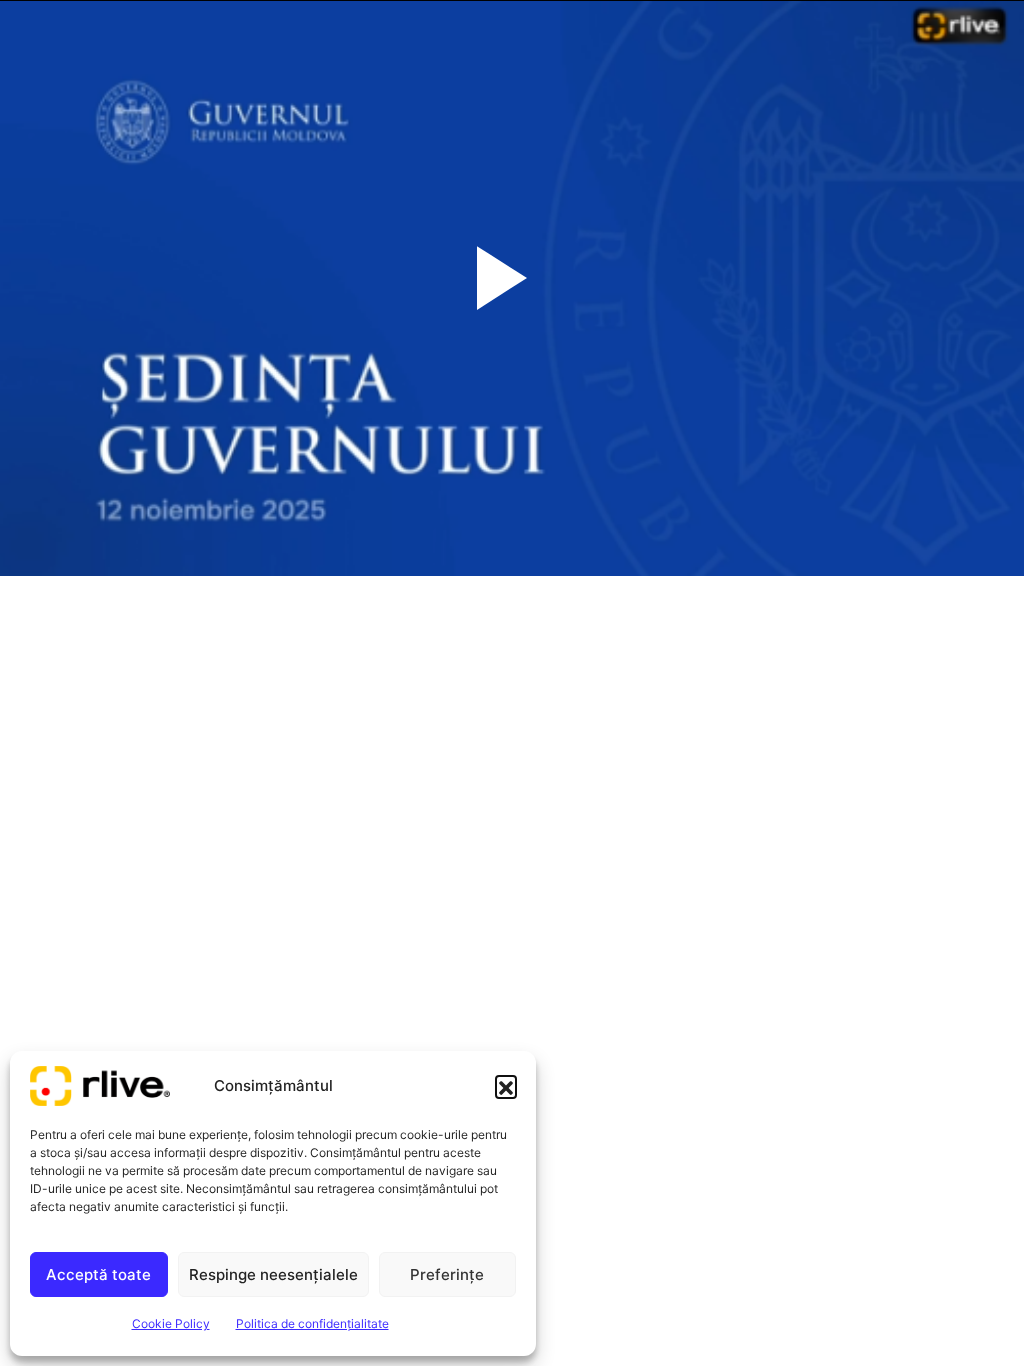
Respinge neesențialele (273, 1274)
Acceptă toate (98, 1274)
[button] (506, 1086)
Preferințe (447, 1274)
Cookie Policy (171, 1323)
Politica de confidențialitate (312, 1323)
